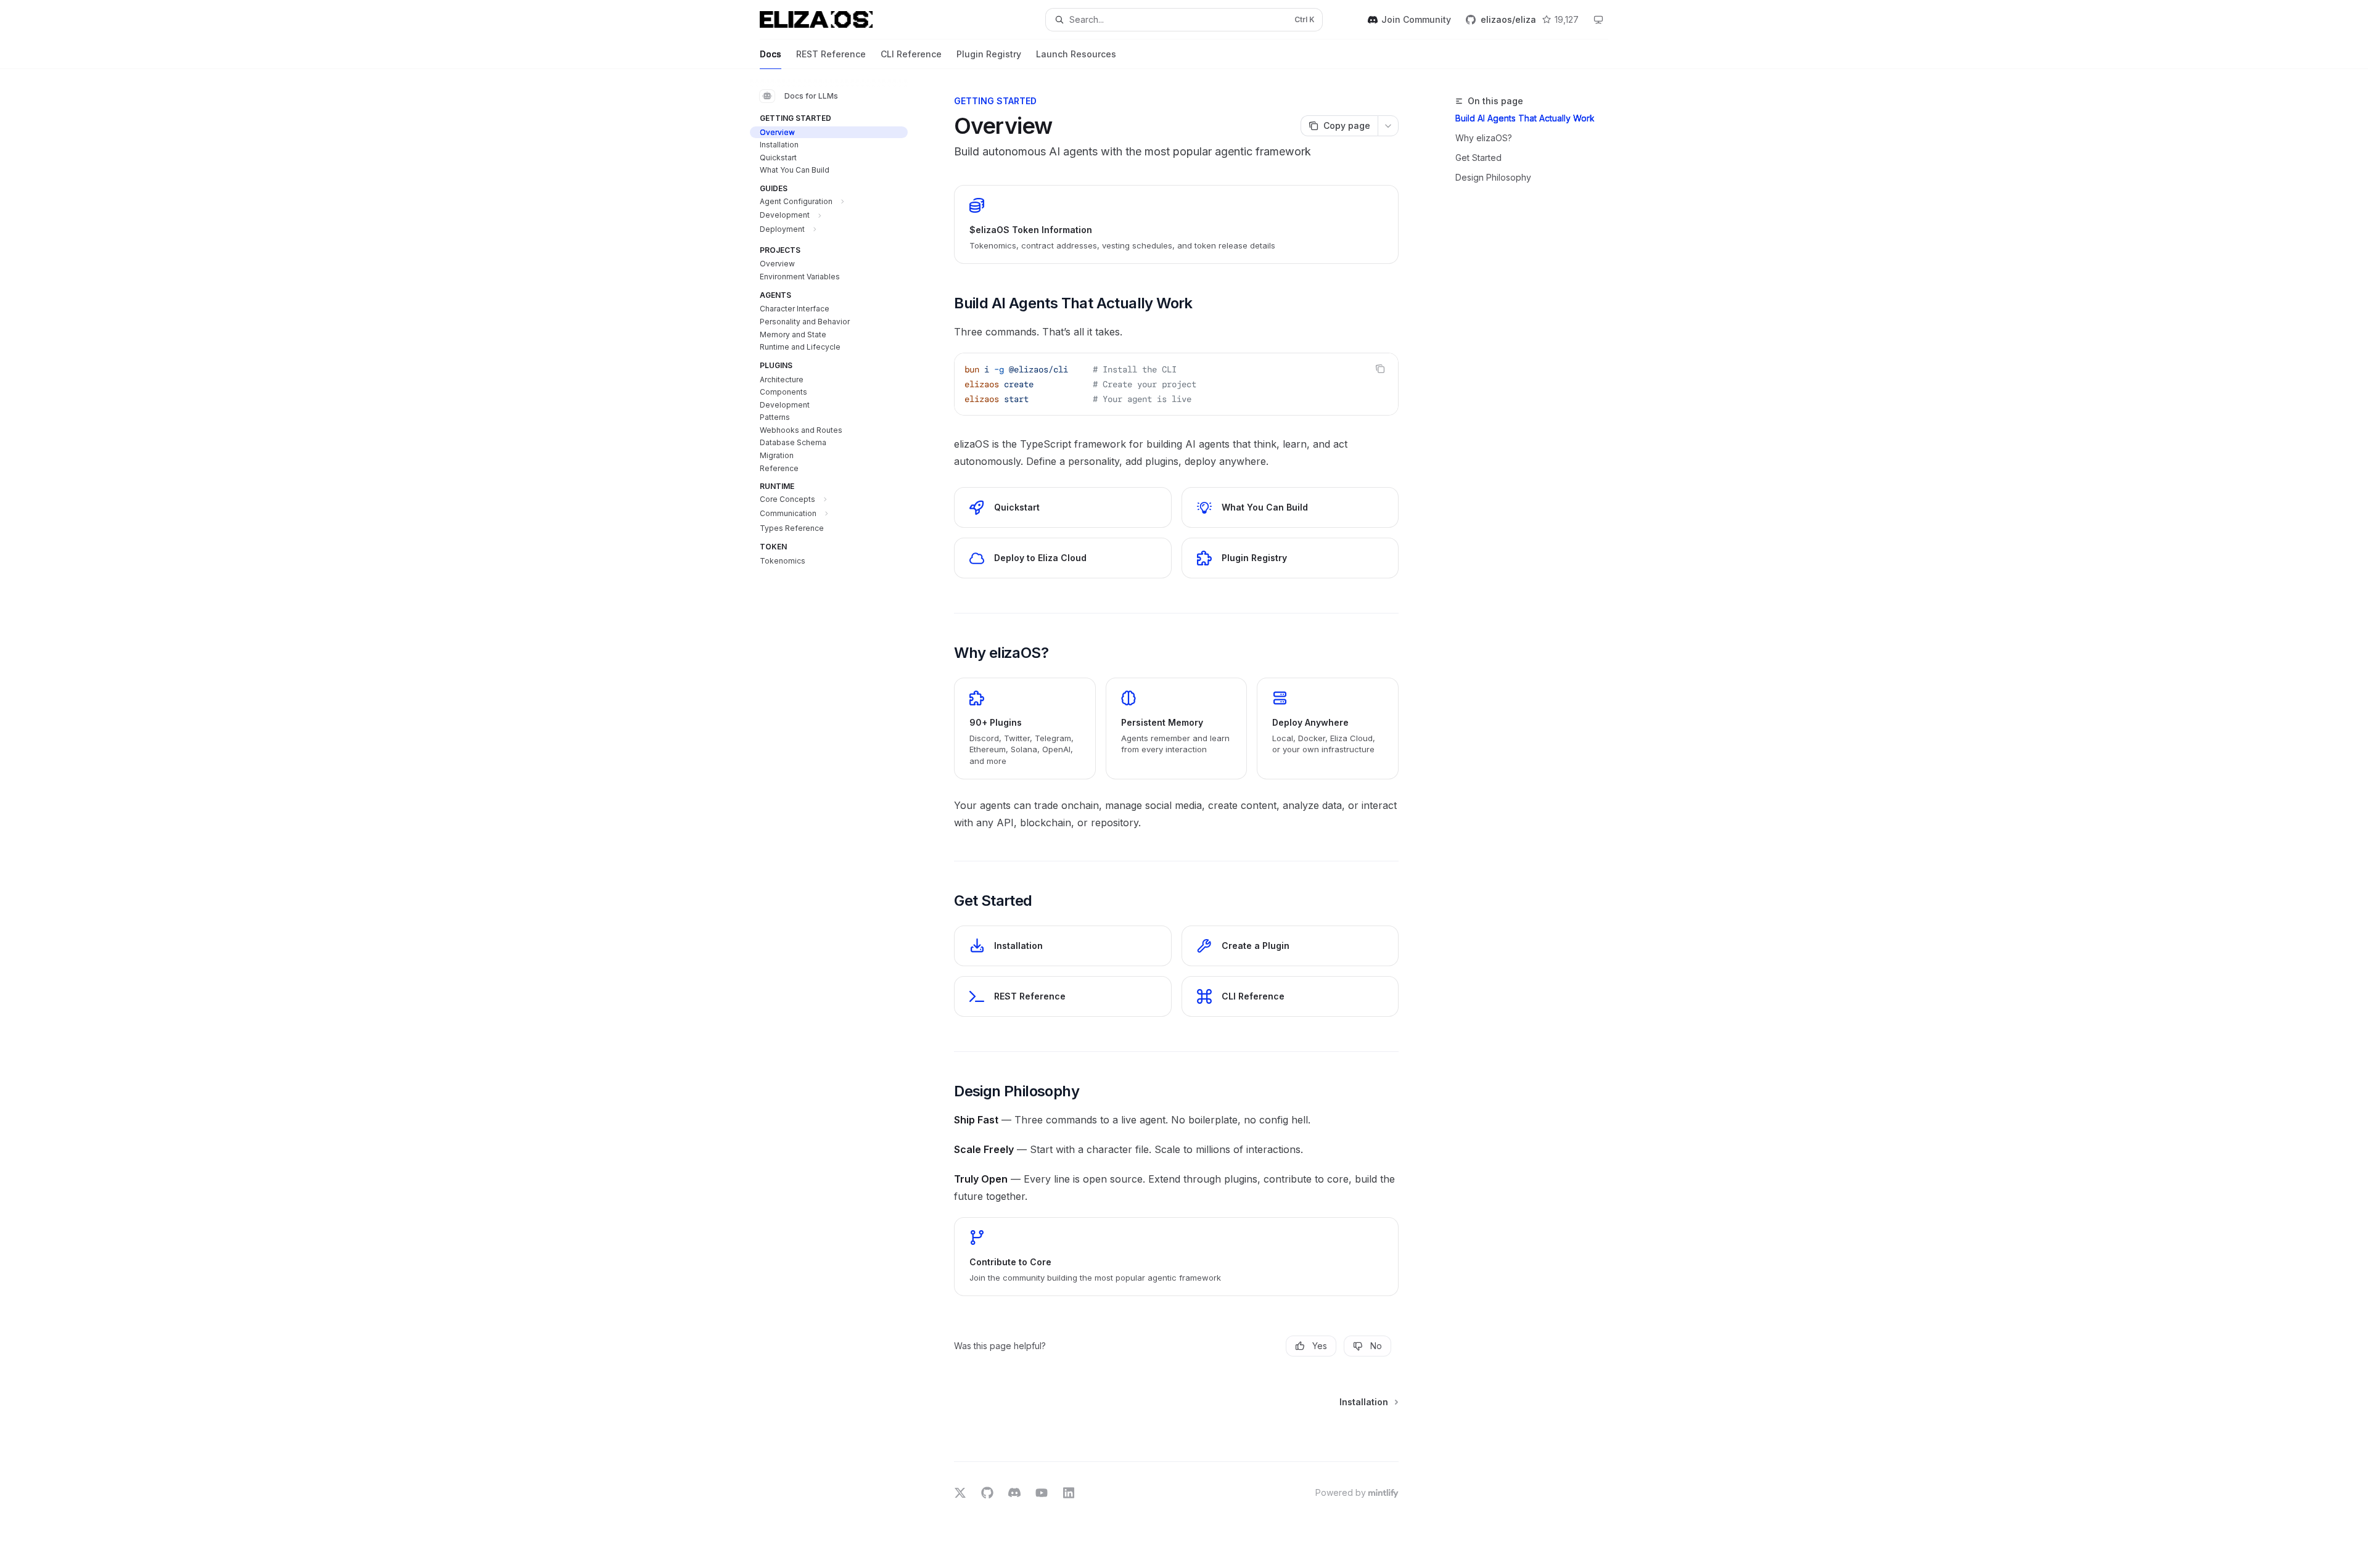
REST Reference (831, 54)
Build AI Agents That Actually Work (1525, 118)
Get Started (1478, 158)
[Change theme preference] (1598, 20)
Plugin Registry (989, 54)
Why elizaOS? (1484, 138)
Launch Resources (1076, 54)
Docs (771, 54)
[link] (1176, 224)
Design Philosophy (1493, 177)
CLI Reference (911, 54)
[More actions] (1388, 126)
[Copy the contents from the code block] (1380, 369)
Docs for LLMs (811, 96)
